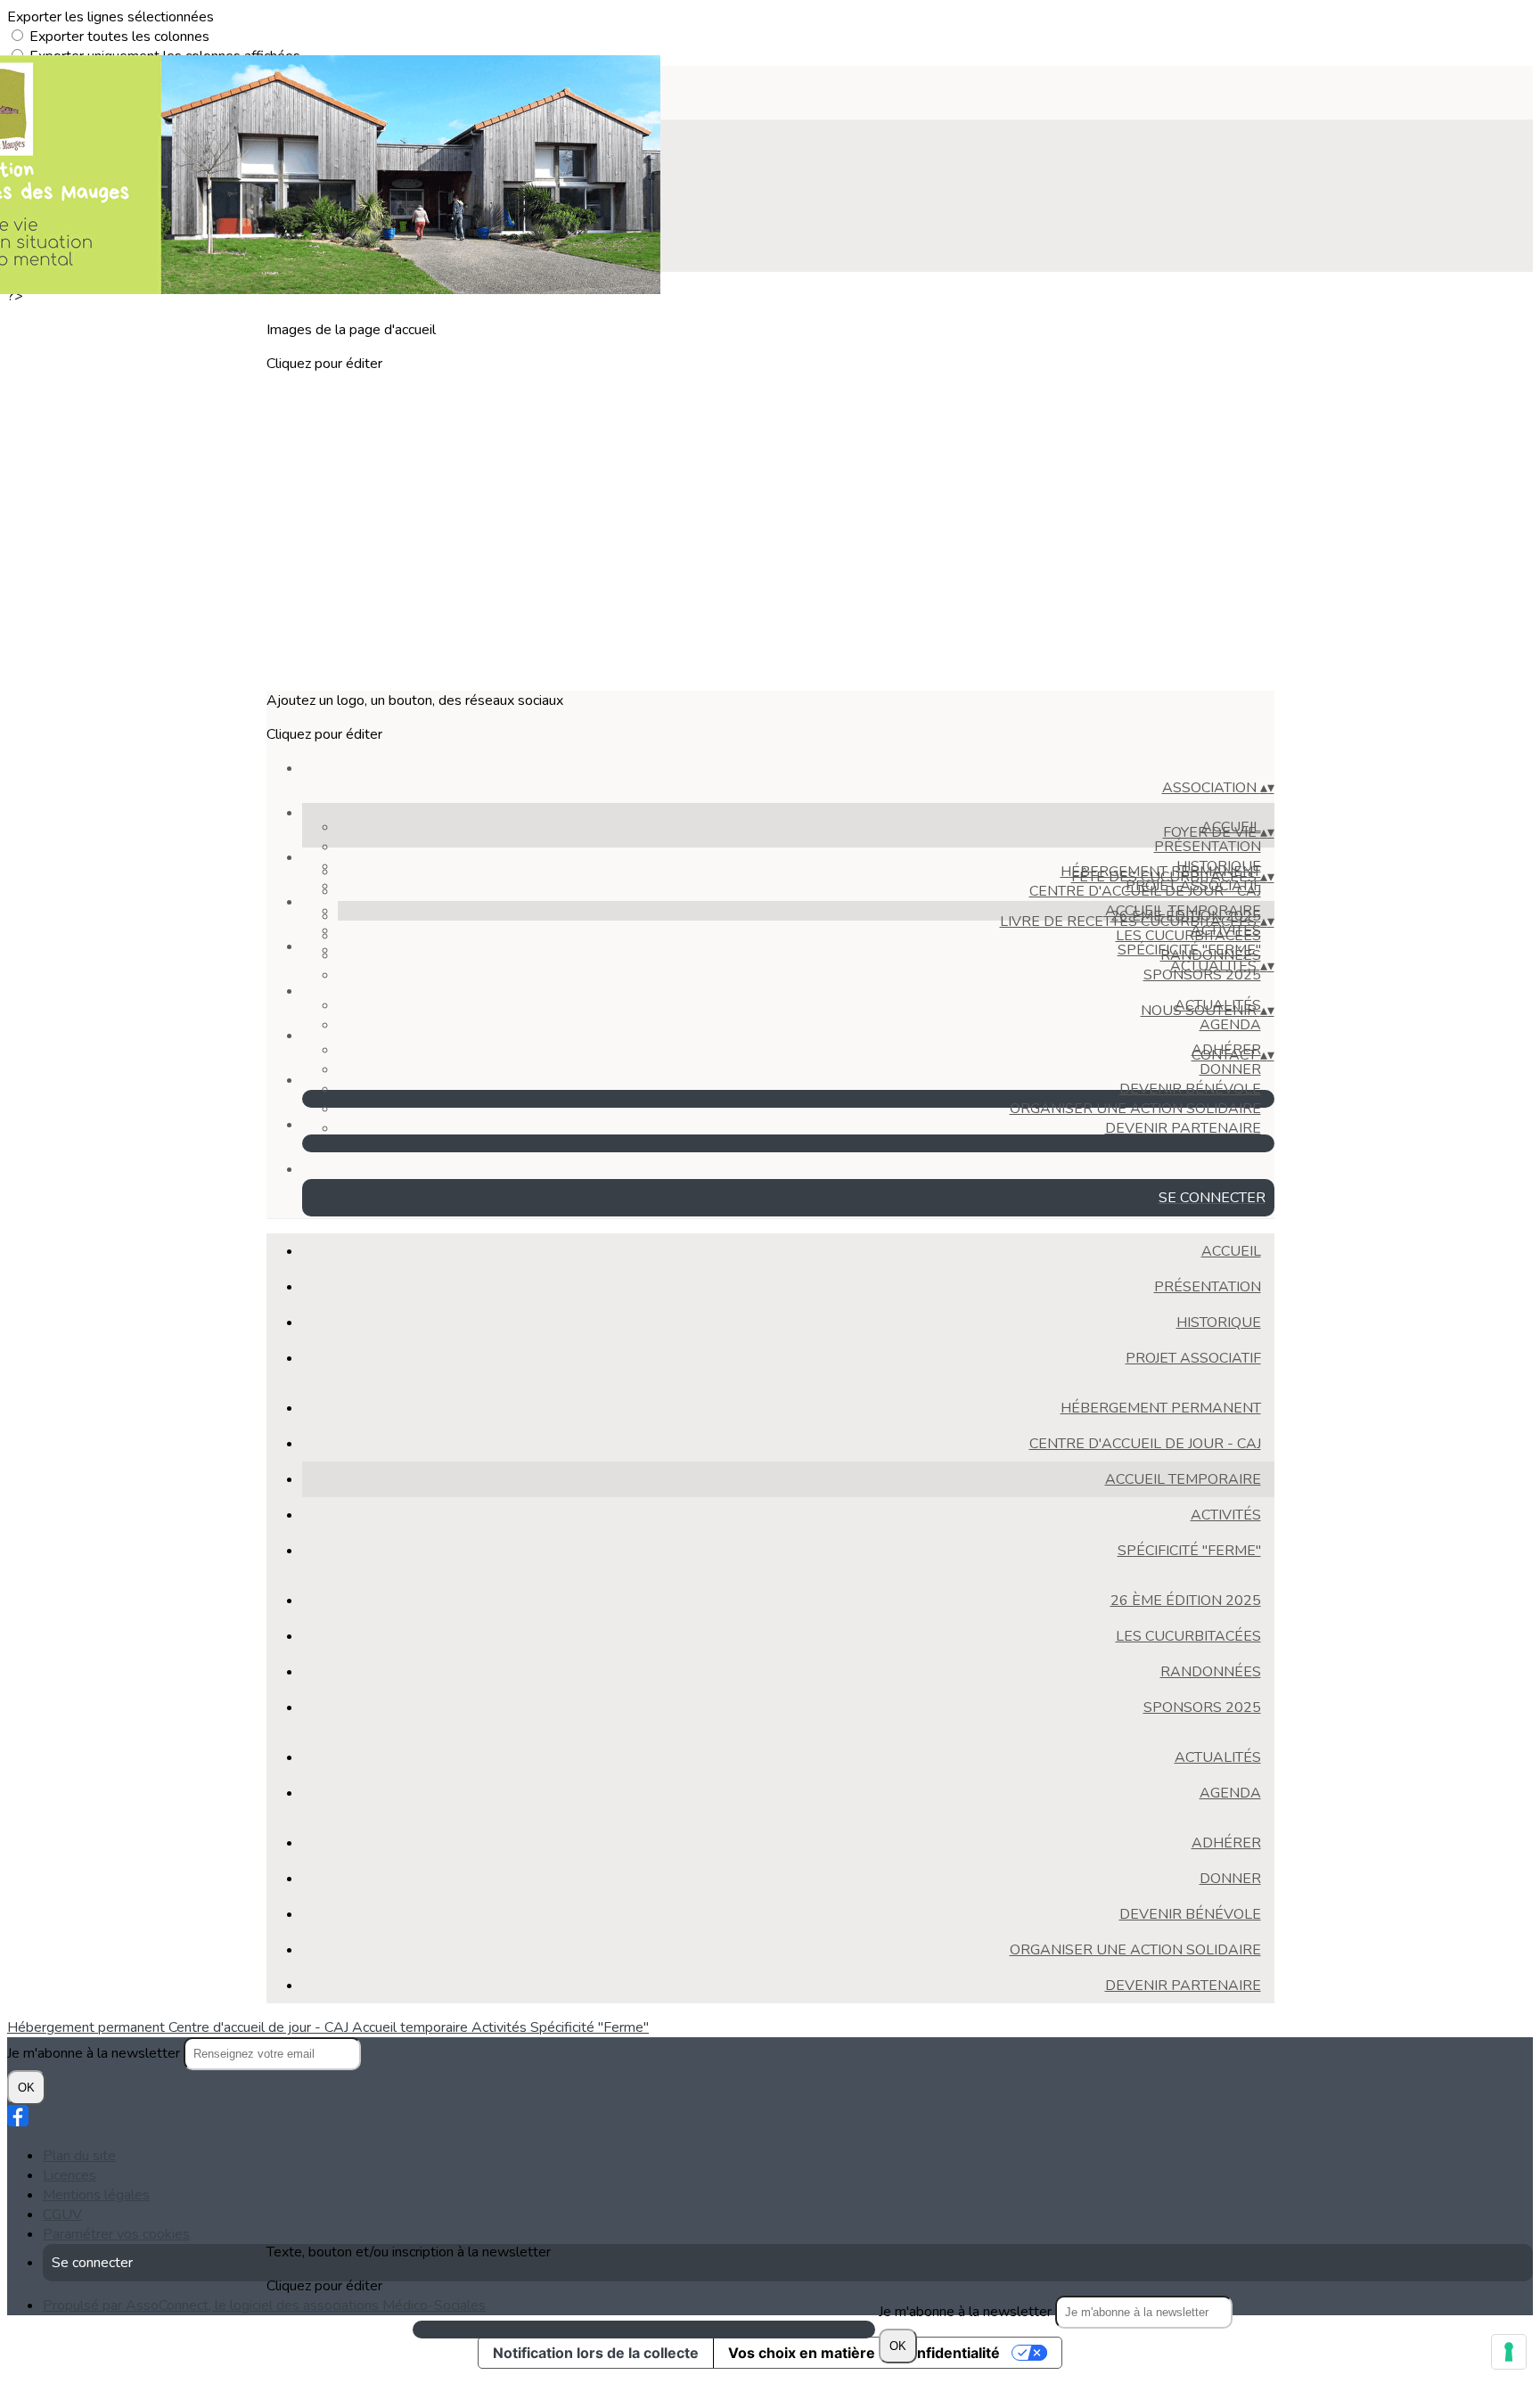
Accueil (1231, 1251)
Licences (70, 2175)
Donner (1230, 1069)
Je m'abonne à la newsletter (967, 2312)
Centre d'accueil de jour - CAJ (1145, 891)
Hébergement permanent (1161, 1408)
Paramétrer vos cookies (116, 2234)
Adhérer (1226, 1843)
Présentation (1208, 847)
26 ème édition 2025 (1186, 1601)
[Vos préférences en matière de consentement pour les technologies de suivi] (1509, 2352)
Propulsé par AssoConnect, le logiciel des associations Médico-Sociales (264, 2305)
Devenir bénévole (1190, 1089)
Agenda (1230, 1025)
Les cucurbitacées (1188, 936)
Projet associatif (1193, 1358)
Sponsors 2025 (1202, 1707)
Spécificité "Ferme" (1189, 1551)
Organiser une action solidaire (1135, 1109)
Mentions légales (96, 2195)
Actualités (1218, 1757)
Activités (1226, 1515)
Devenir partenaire (1183, 1128)
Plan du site (79, 2156)
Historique (1219, 1323)
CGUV (62, 2215)
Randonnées (1211, 955)
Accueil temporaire (1183, 1479)
